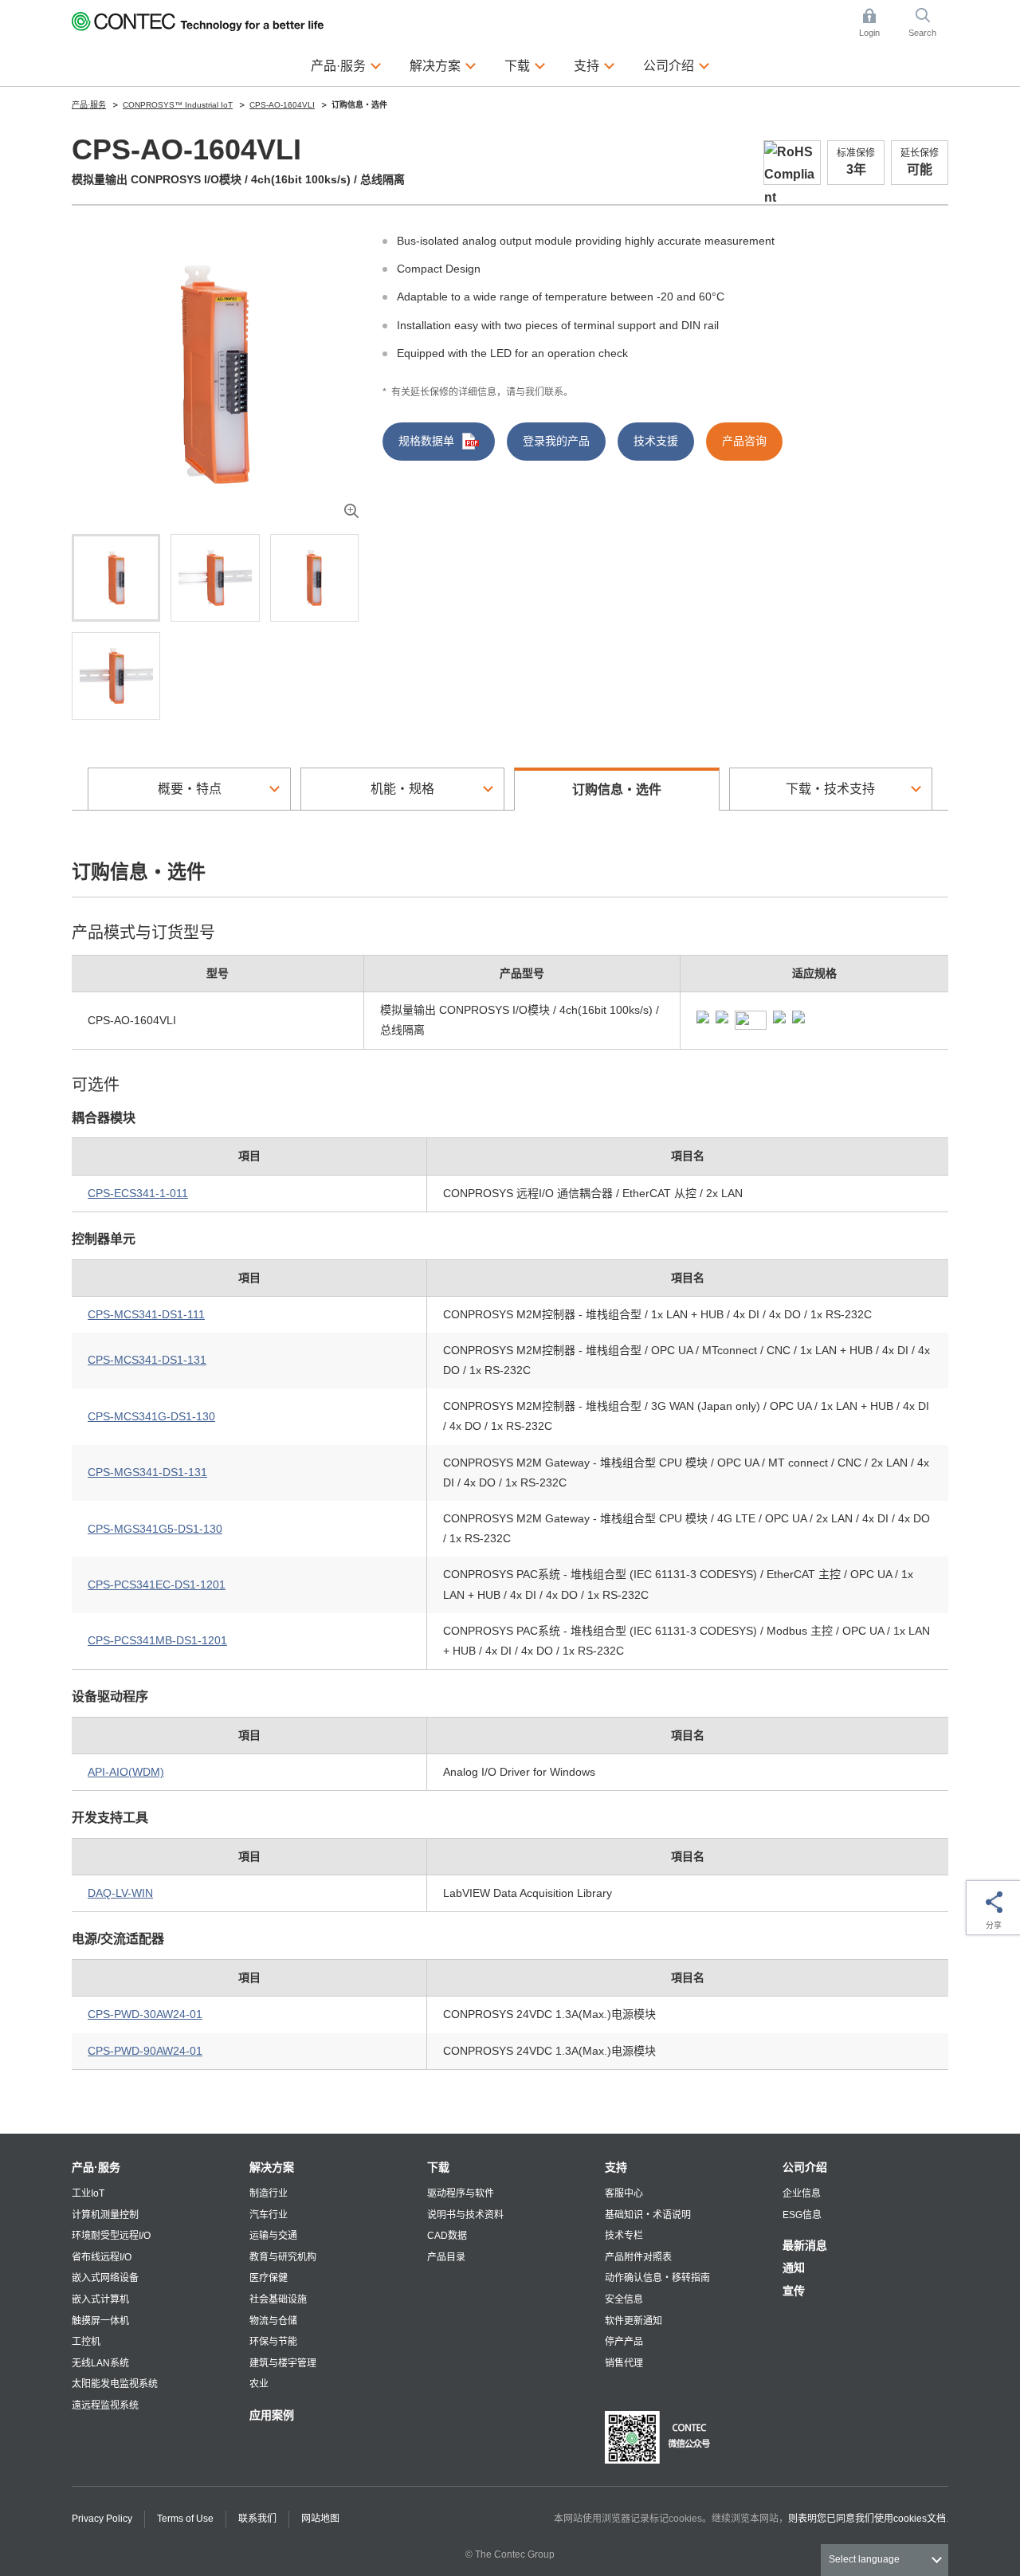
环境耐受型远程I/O (111, 2236)
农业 (259, 2384)
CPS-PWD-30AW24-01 (145, 2014)
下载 (438, 2167)
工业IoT (88, 2193)
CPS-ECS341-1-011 (138, 1193)
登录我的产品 (556, 441)
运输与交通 (273, 2236)
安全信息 (624, 2299)
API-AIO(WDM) (126, 1772)
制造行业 (269, 2193)
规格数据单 (426, 441)
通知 (794, 2268)
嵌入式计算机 (100, 2299)
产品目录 (446, 2257)
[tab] (116, 578)
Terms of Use (185, 2519)
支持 (616, 2167)
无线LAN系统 (100, 2363)
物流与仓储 (273, 2321)
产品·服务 (96, 2167)
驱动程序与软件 (461, 2193)
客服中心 (624, 2193)
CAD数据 (447, 2236)
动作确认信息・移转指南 (657, 2278)
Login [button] (877, 24)
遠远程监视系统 (105, 2405)
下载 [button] (525, 65)
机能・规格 (402, 789)
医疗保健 (269, 2278)
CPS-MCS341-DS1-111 (146, 1314)
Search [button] (928, 24)
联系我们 (257, 2519)
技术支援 (656, 441)
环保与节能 (273, 2342)
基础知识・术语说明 (648, 2215)
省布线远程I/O (102, 2257)
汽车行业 (269, 2215)
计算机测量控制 (105, 2215)
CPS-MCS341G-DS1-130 (151, 1416)
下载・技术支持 (830, 789)
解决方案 (272, 2167)
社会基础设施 (278, 2299)
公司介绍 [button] (677, 65)
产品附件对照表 (638, 2257)
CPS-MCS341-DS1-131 (147, 1360)
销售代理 (624, 2363)
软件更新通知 (634, 2321)
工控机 (86, 2342)
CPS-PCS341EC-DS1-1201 (157, 1584)
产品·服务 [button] (346, 65)
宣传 (794, 2291)
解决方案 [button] (443, 65)
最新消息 (805, 2245)
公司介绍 (805, 2167)
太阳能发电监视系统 (115, 2384)
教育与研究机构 (283, 2257)
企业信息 (802, 2193)
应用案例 (272, 2415)
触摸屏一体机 (100, 2321)
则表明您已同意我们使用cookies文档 (867, 2519)
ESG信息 (802, 2215)
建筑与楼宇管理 (283, 2363)
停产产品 (624, 2342)
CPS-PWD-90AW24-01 (145, 2051)
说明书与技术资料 (465, 2215)
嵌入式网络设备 (105, 2278)
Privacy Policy (102, 2519)
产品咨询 (744, 441)
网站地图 (320, 2519)
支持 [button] (594, 65)
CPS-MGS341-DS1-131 (147, 1472)
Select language (864, 2559)
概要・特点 (190, 789)
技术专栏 (624, 2236)
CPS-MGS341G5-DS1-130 (155, 1529)
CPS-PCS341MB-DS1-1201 (157, 1640)
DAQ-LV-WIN (120, 1893)
